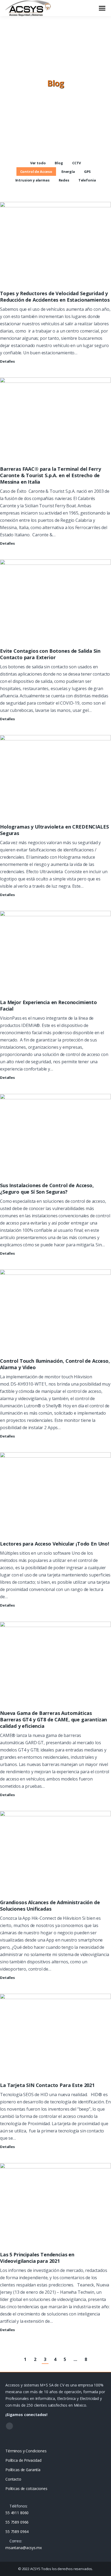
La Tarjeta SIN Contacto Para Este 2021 (47, 2085)
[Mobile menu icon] (102, 8)
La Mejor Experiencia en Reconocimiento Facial (48, 1005)
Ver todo (38, 163)
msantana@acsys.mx (24, 2548)
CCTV (77, 163)
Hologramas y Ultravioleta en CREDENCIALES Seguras (54, 830)
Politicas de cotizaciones (26, 2488)
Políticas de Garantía (23, 2470)
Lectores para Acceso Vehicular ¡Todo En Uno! (55, 1544)
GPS (88, 172)
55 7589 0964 (17, 2532)
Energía (68, 172)
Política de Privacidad (23, 2460)
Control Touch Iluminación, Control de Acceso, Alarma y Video (55, 1364)
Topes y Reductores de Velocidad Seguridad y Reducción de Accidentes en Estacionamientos (55, 297)
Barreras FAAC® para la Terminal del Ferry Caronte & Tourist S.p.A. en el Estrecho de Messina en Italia (50, 475)
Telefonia (87, 180)
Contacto (13, 2479)
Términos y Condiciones (26, 2451)
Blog (59, 163)
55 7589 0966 (17, 2522)
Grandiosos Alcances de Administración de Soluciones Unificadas (50, 1906)
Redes (64, 180)
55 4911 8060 (17, 2513)
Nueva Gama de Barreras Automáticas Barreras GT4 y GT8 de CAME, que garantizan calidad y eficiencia (53, 1719)
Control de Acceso (36, 172)
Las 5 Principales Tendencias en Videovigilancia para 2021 (37, 2258)
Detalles (7, 361)
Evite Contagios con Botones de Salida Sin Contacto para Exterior (50, 654)
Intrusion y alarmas (32, 180)
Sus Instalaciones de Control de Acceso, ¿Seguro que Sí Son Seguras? (47, 1189)
